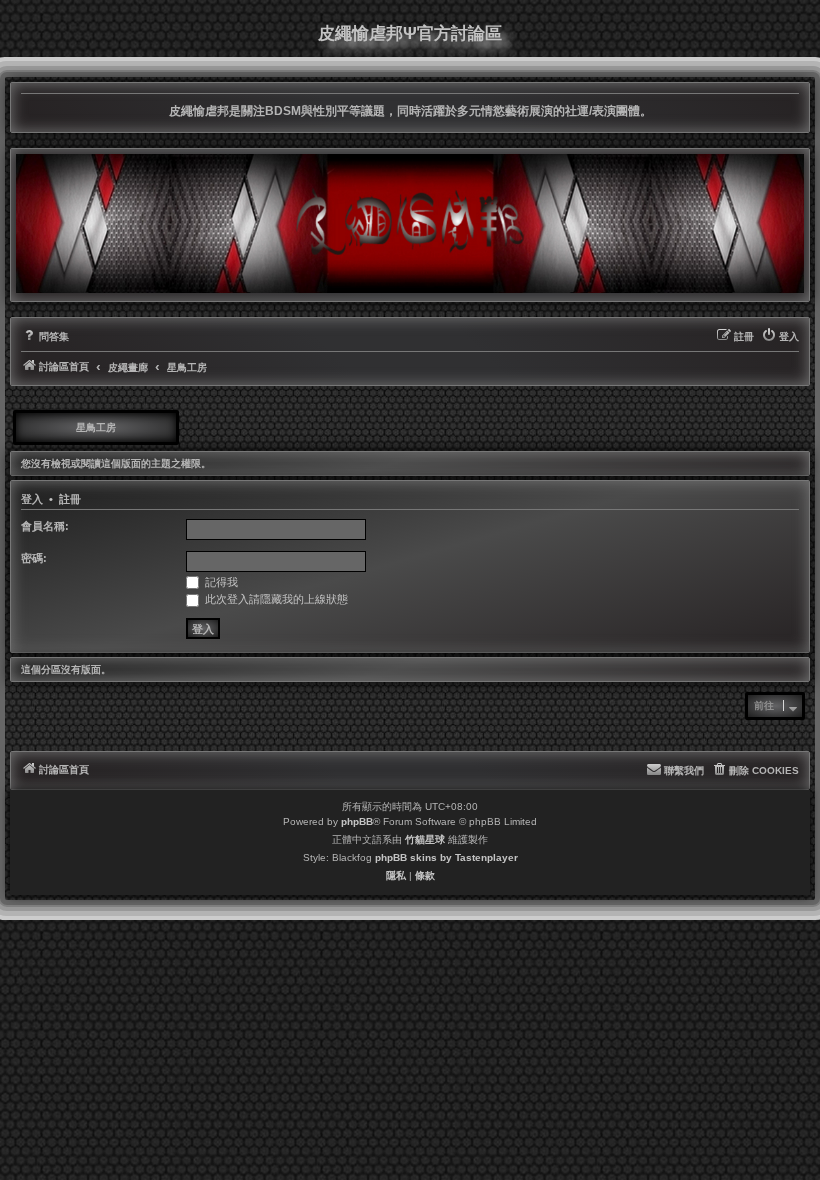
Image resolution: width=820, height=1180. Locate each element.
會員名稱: (45, 526)
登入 (32, 499)
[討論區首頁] (410, 223)
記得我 (220, 582)
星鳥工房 (96, 427)
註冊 (70, 499)
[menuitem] (45, 337)
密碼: (34, 558)
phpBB (357, 821)
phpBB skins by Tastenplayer (446, 857)
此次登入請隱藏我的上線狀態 (275, 599)
